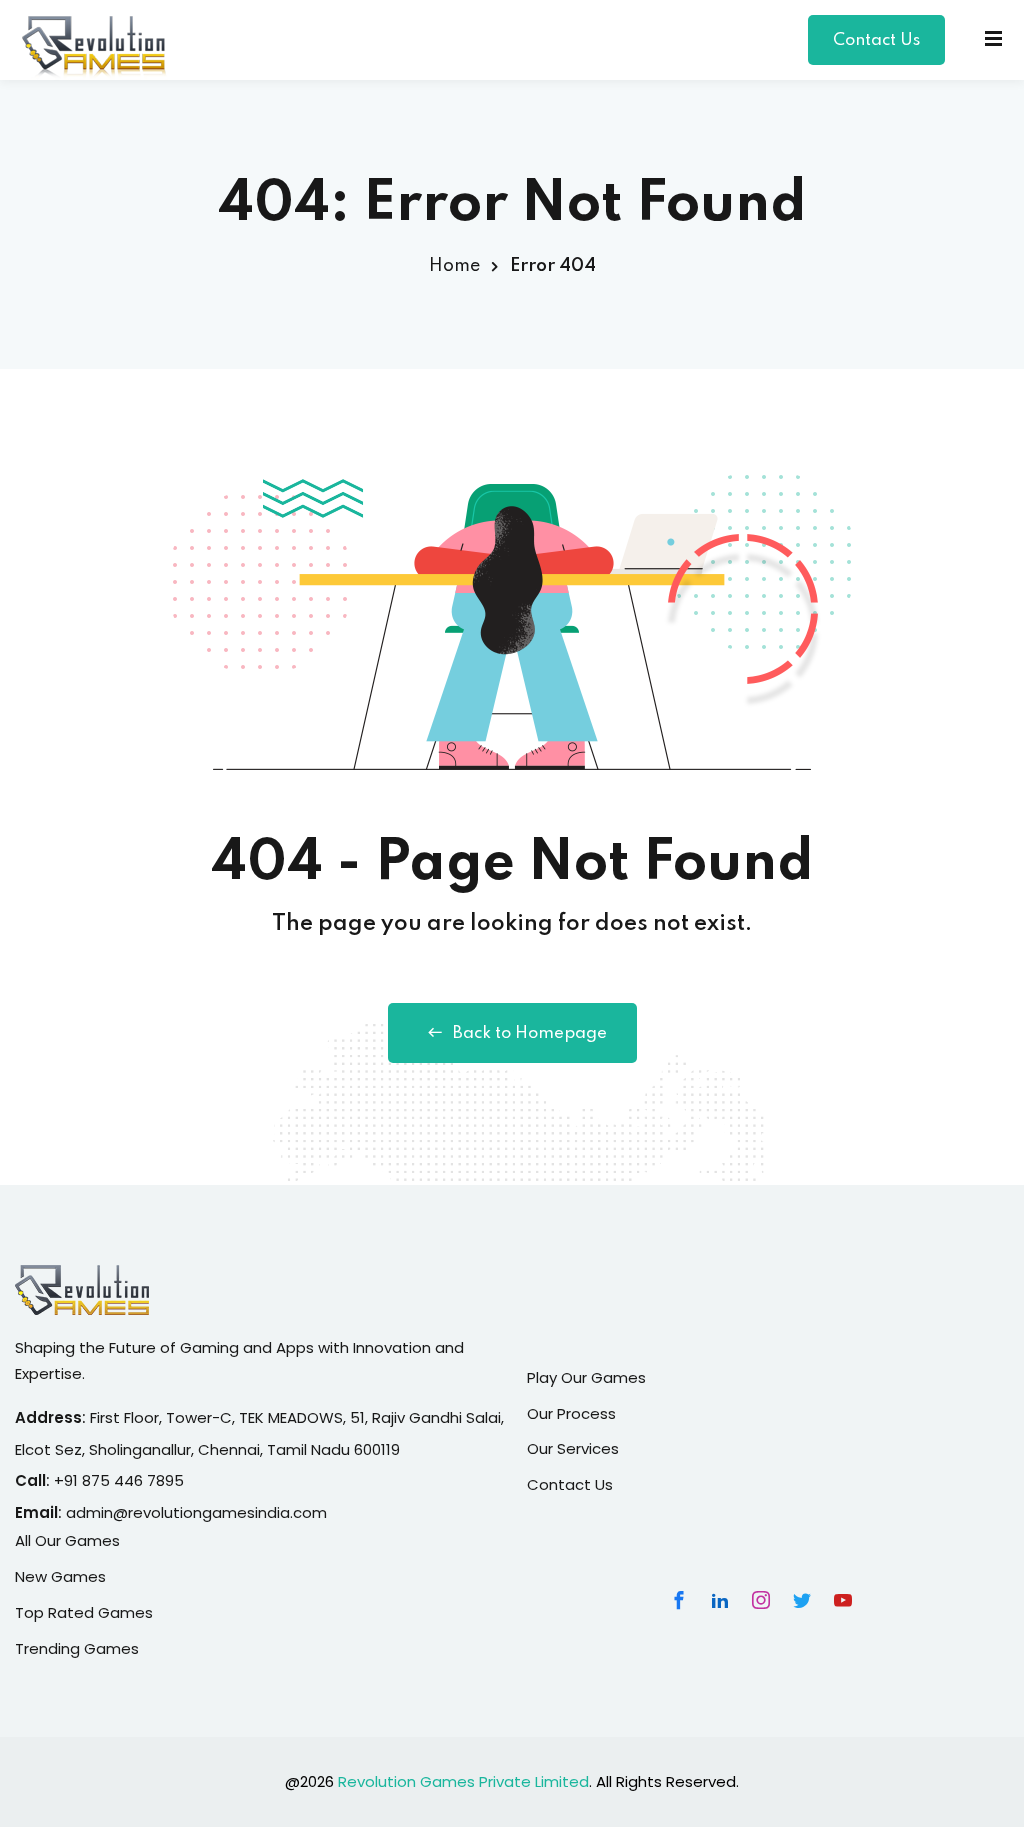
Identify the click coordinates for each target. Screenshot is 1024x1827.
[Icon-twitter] (802, 1600)
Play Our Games (586, 1377)
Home (454, 266)
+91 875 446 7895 (119, 1480)
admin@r (99, 1512)
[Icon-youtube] (843, 1600)
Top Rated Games (84, 1612)
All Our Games (67, 1540)
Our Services (573, 1448)
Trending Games (77, 1648)
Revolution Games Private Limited (463, 1781)
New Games (60, 1576)
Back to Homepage (530, 1033)
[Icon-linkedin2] (720, 1600)
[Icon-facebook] (679, 1600)
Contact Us (876, 40)
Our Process (571, 1413)
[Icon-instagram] (761, 1600)
